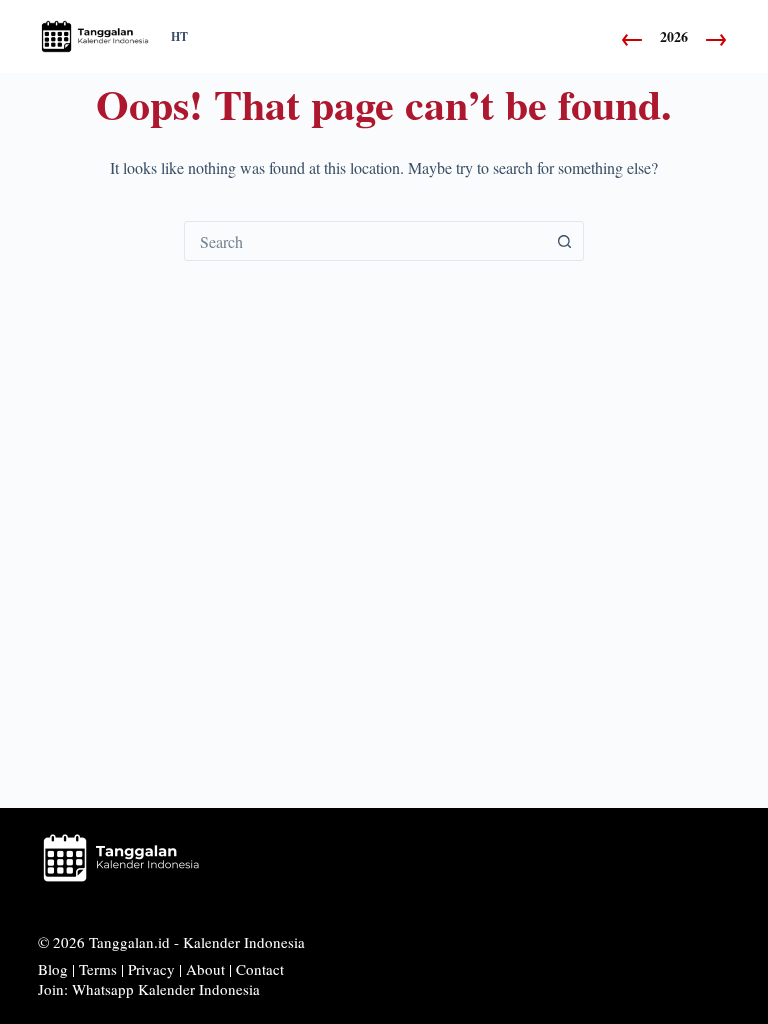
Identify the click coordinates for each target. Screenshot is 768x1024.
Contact (260, 969)
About (205, 969)
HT (179, 37)
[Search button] (564, 241)
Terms (98, 969)
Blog (53, 969)
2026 (674, 37)
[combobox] (365, 241)
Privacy (151, 969)
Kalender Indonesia (244, 942)
